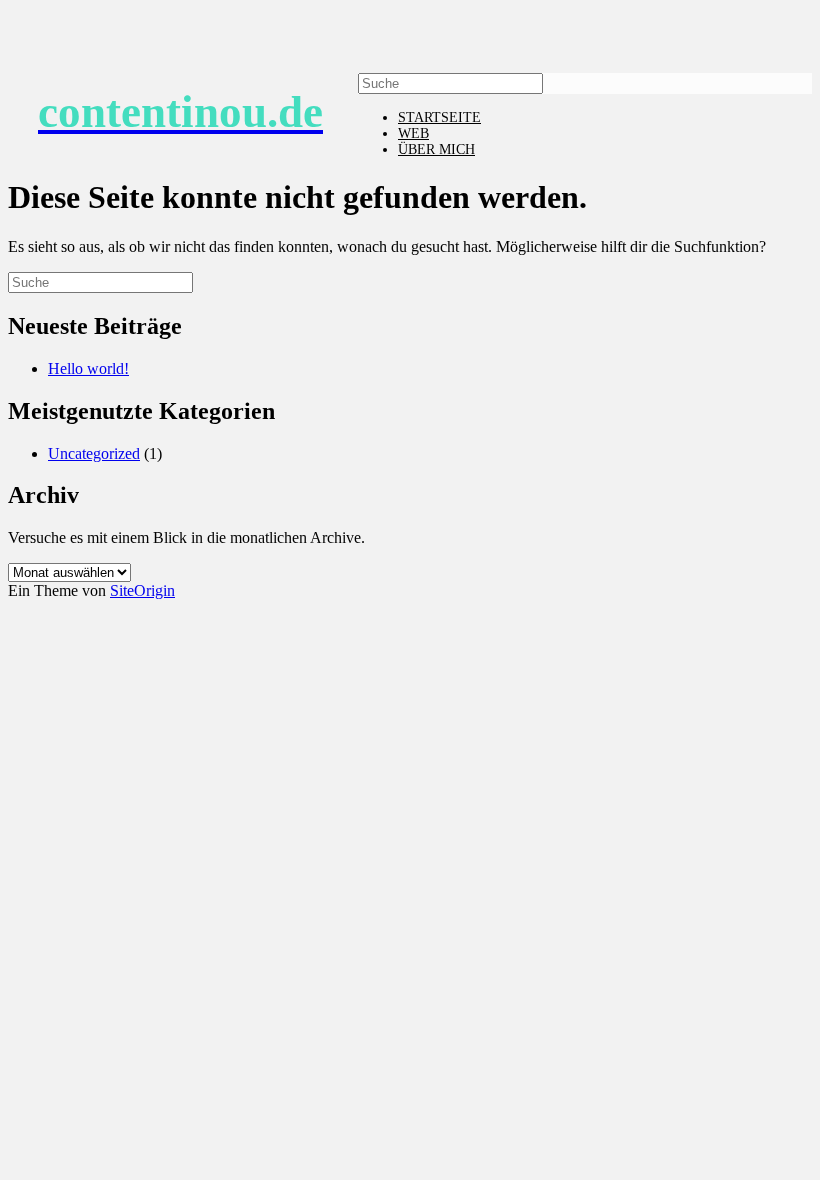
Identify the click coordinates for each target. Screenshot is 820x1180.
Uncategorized (94, 453)
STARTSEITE (439, 117)
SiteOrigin (142, 590)
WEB (413, 133)
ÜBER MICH (436, 149)
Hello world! (88, 368)
